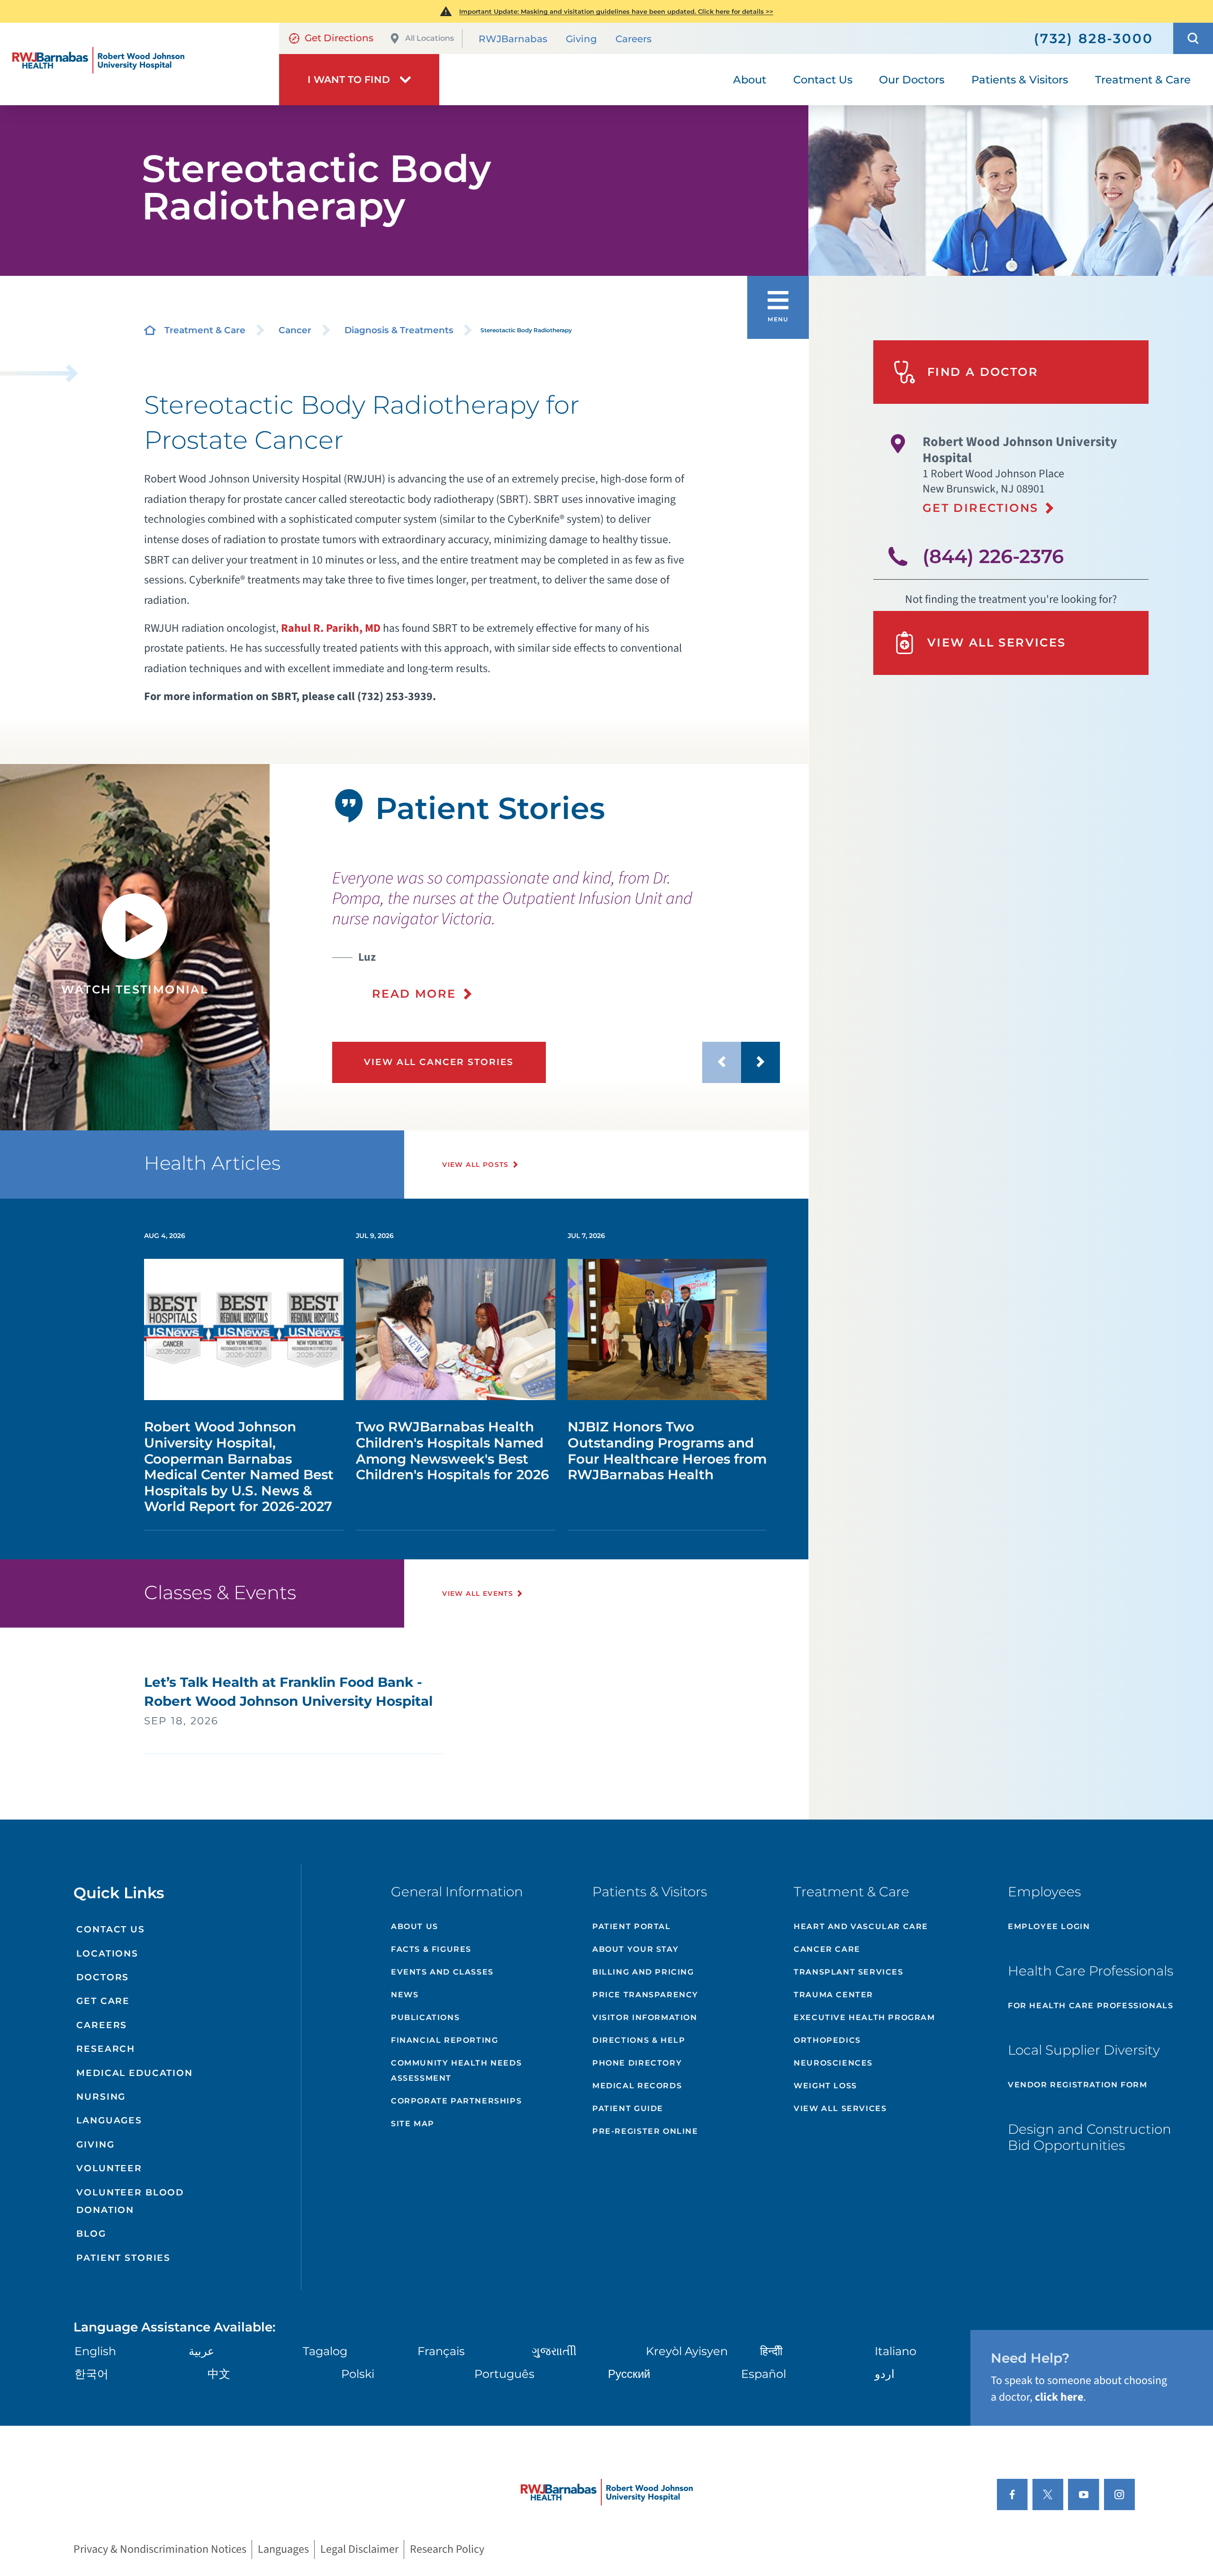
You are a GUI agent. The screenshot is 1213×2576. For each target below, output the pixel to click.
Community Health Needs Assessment (456, 2071)
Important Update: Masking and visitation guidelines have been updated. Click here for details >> (616, 11)
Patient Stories (123, 2258)
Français (441, 2351)
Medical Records (637, 2086)
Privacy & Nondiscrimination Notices (160, 2549)
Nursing (101, 2097)
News (405, 1995)
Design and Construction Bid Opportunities (1090, 2137)
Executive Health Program (864, 2017)
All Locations (430, 38)
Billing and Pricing (643, 1972)
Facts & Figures (431, 1949)
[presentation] (556, 935)
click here (1059, 2397)
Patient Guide (628, 2108)
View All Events (478, 1593)
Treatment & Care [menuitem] (1143, 80)
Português (504, 2374)
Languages (109, 2120)
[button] (1193, 38)
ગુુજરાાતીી (554, 2351)
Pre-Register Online (645, 2131)
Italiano (896, 2351)
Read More (414, 994)
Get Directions (339, 38)
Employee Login (1049, 1926)
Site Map (413, 2124)
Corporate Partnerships (456, 2101)
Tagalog (325, 2351)
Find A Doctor (983, 372)
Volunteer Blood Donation (130, 2201)
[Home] (140, 64)
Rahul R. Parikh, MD (331, 628)
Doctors (103, 1977)
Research (106, 2049)
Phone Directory (637, 2063)
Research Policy (447, 2549)
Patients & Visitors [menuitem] (1020, 80)
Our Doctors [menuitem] (912, 80)
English (95, 2351)
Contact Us (111, 1929)
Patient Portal (631, 1926)
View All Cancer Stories (439, 1062)
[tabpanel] (135, 947)
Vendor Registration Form (1077, 2085)
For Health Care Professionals (1091, 2006)
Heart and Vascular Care (861, 1926)
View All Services (997, 642)
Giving (581, 39)
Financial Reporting (444, 2040)
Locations (107, 1953)
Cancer (295, 330)
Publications (425, 2017)
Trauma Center (833, 1995)
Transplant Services (848, 1972)
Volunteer (109, 2168)
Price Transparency (645, 1995)
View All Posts (475, 1165)
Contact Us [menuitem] (823, 80)
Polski (358, 2374)
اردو (885, 2374)
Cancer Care (827, 1949)
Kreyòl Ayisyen (687, 2351)
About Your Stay (635, 1949)
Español (764, 2374)
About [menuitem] (750, 80)
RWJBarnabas (513, 39)
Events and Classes (442, 1972)
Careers (634, 39)
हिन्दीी (771, 2351)
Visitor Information (645, 2017)
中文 (219, 2374)
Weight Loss (825, 2086)
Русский (629, 2374)
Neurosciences (833, 2063)
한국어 (91, 2374)
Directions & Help (639, 2040)
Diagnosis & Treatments (399, 330)
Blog (91, 2234)
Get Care (103, 2001)
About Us (415, 1926)
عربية (201, 2351)
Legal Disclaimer (359, 2549)
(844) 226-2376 (993, 556)
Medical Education (135, 2073)
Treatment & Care (205, 330)
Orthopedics (827, 2040)
